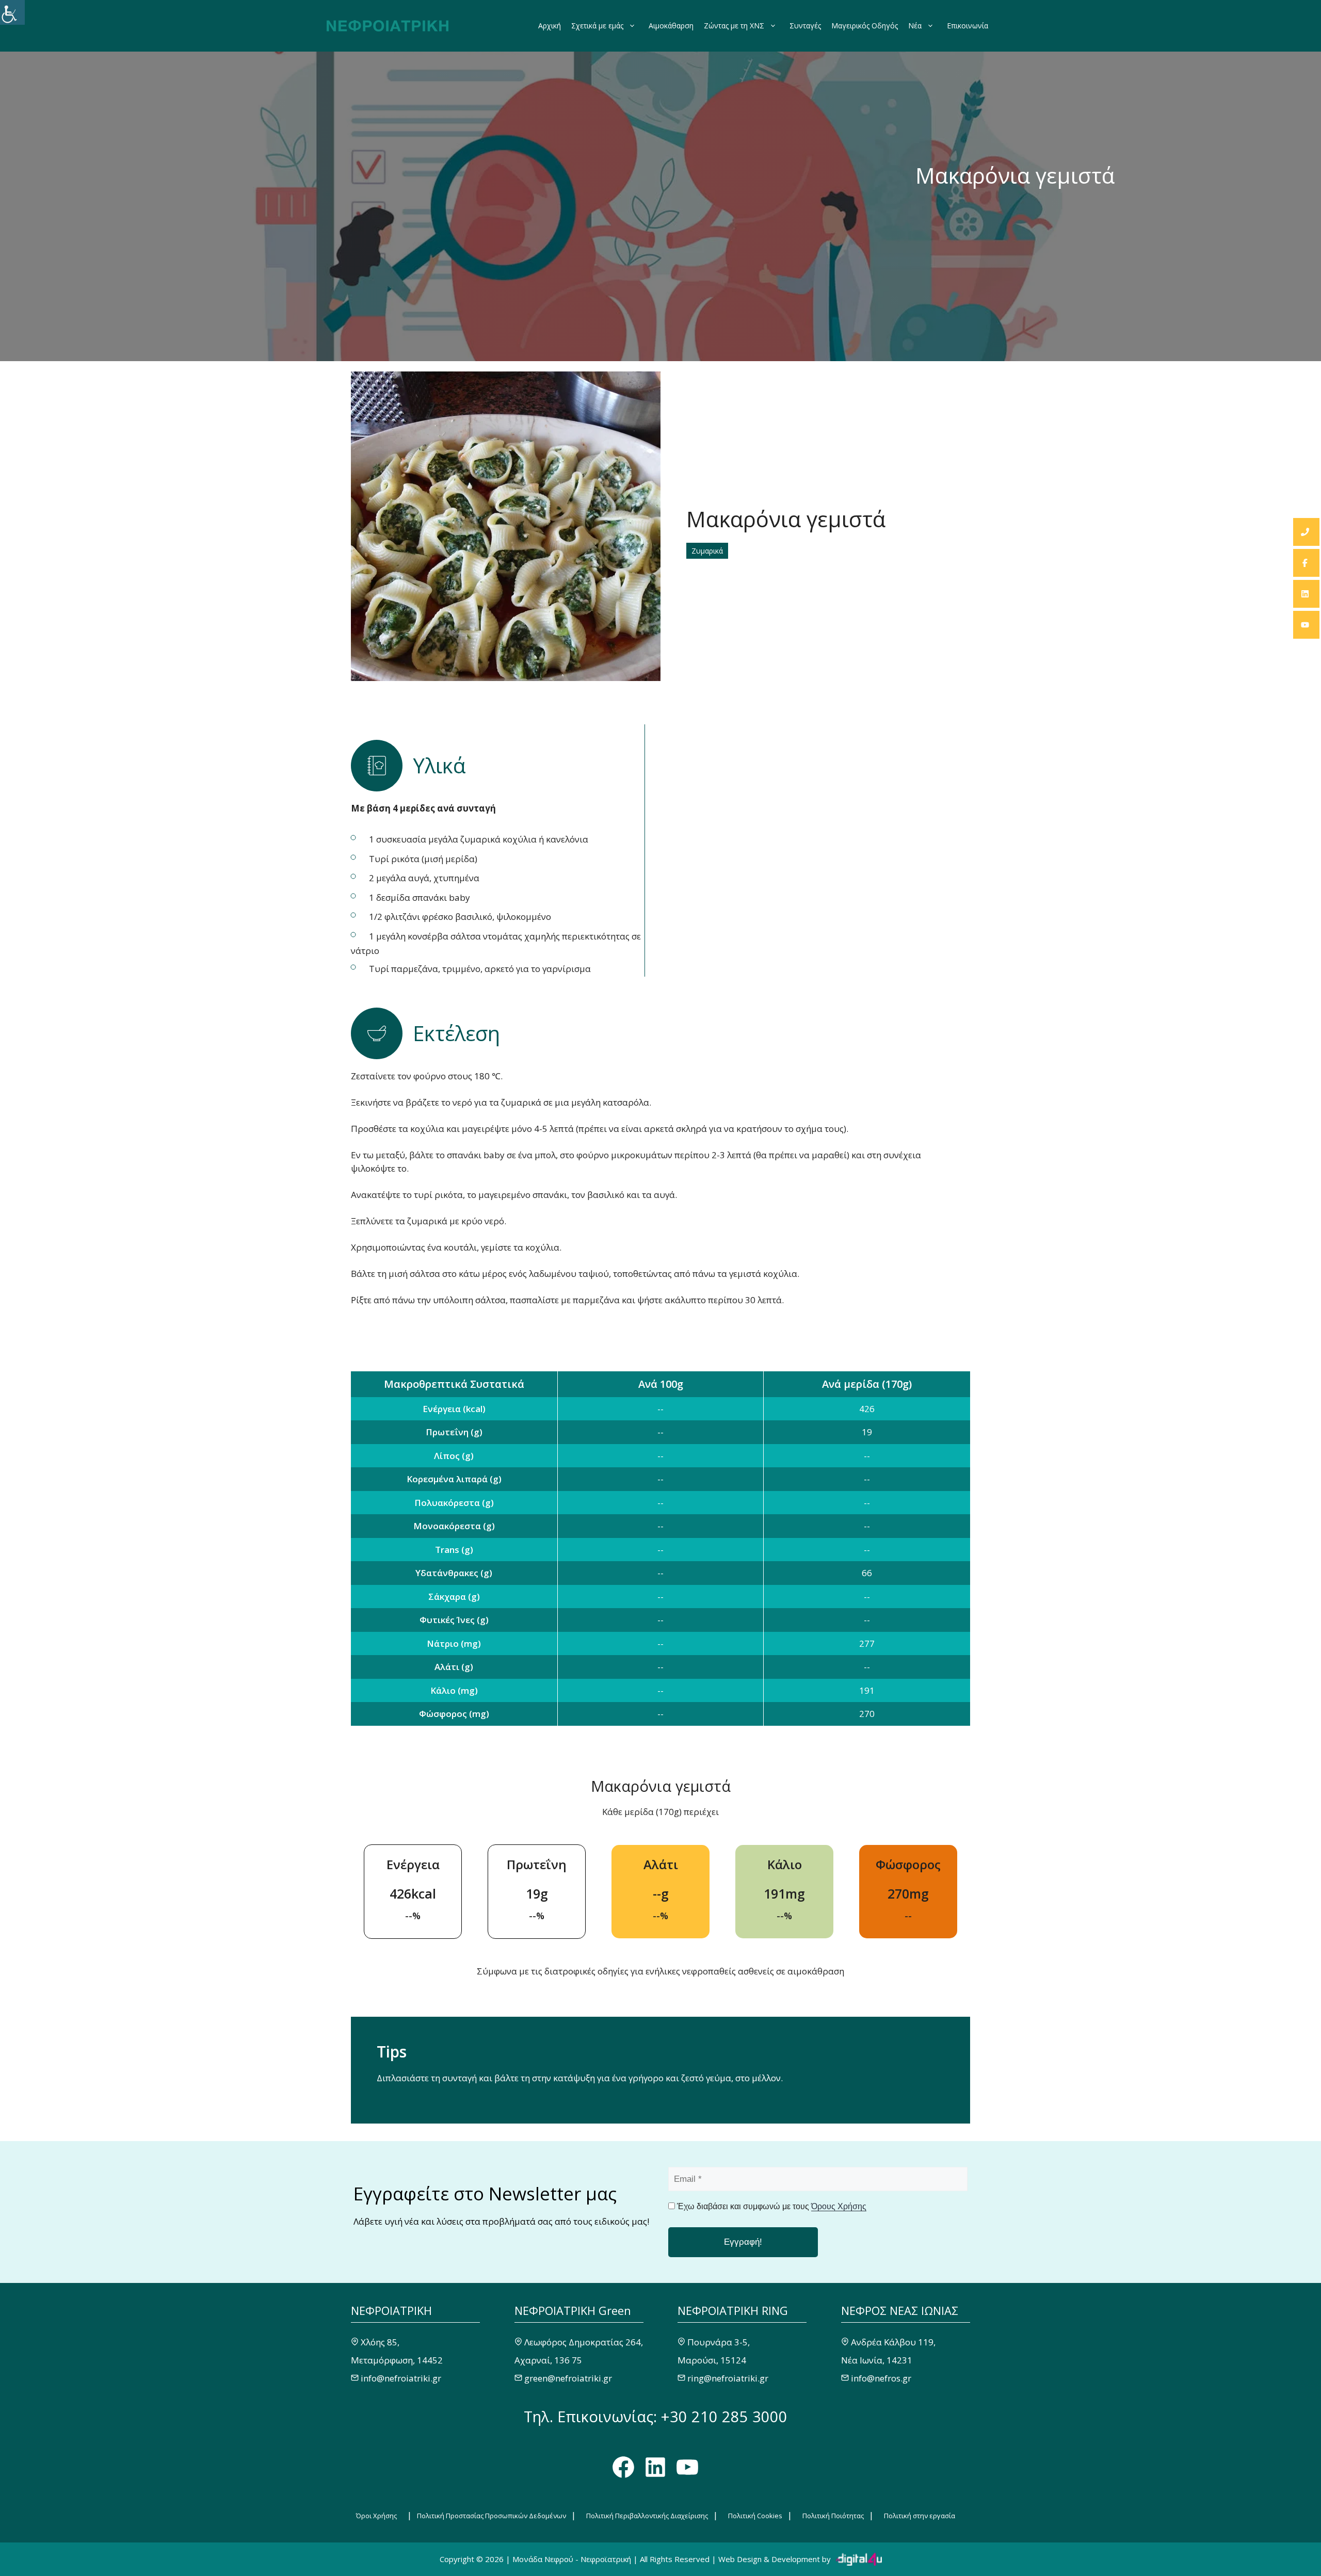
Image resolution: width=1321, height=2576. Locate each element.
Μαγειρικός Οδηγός (865, 26)
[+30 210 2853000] (1306, 532)
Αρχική (550, 26)
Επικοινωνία (968, 26)
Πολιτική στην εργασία (920, 2516)
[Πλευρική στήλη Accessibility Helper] (12, 12)
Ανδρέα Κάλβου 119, (893, 2342)
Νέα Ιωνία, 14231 (877, 2360)
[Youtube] (1306, 625)
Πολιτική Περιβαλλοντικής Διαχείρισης (647, 2516)
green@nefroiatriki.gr (568, 2378)
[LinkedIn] (1306, 594)
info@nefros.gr (881, 2378)
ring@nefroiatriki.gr (728, 2378)
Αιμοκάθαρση (671, 26)
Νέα (915, 26)
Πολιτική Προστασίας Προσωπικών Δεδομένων (492, 2516)
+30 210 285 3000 (724, 2416)
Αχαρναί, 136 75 (548, 2360)
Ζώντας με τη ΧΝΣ (734, 26)
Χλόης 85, (380, 2342)
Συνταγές (805, 26)
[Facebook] (1306, 563)
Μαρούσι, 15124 (712, 2360)
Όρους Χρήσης (839, 2206)
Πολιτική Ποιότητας (833, 2516)
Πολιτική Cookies (755, 2516)
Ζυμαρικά (707, 551)
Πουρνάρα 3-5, (719, 2342)
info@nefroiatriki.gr (401, 2378)
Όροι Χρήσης (376, 2516)
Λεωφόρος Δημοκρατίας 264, (584, 2342)
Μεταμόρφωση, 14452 (397, 2360)
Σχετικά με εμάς (597, 26)
